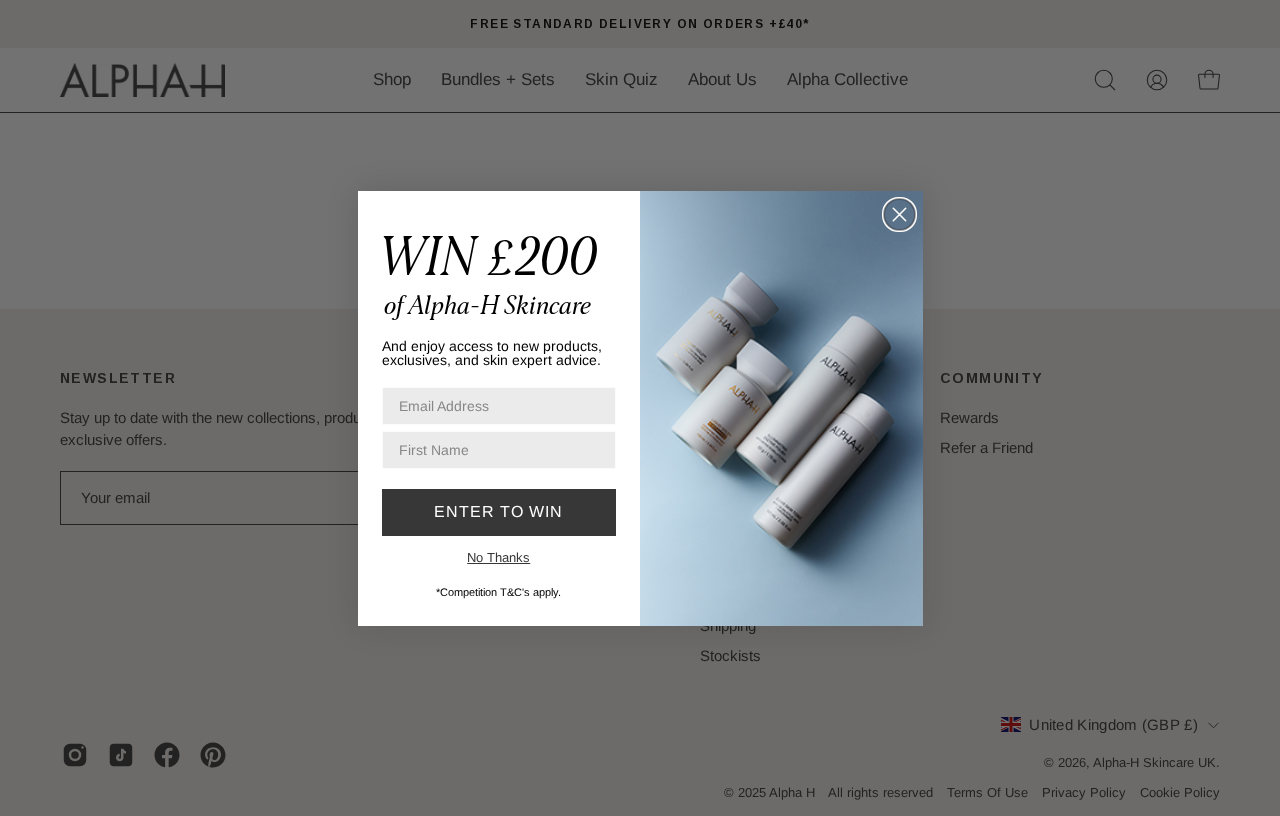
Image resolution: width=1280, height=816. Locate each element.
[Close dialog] (899, 214)
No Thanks (498, 557)
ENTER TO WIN (498, 511)
